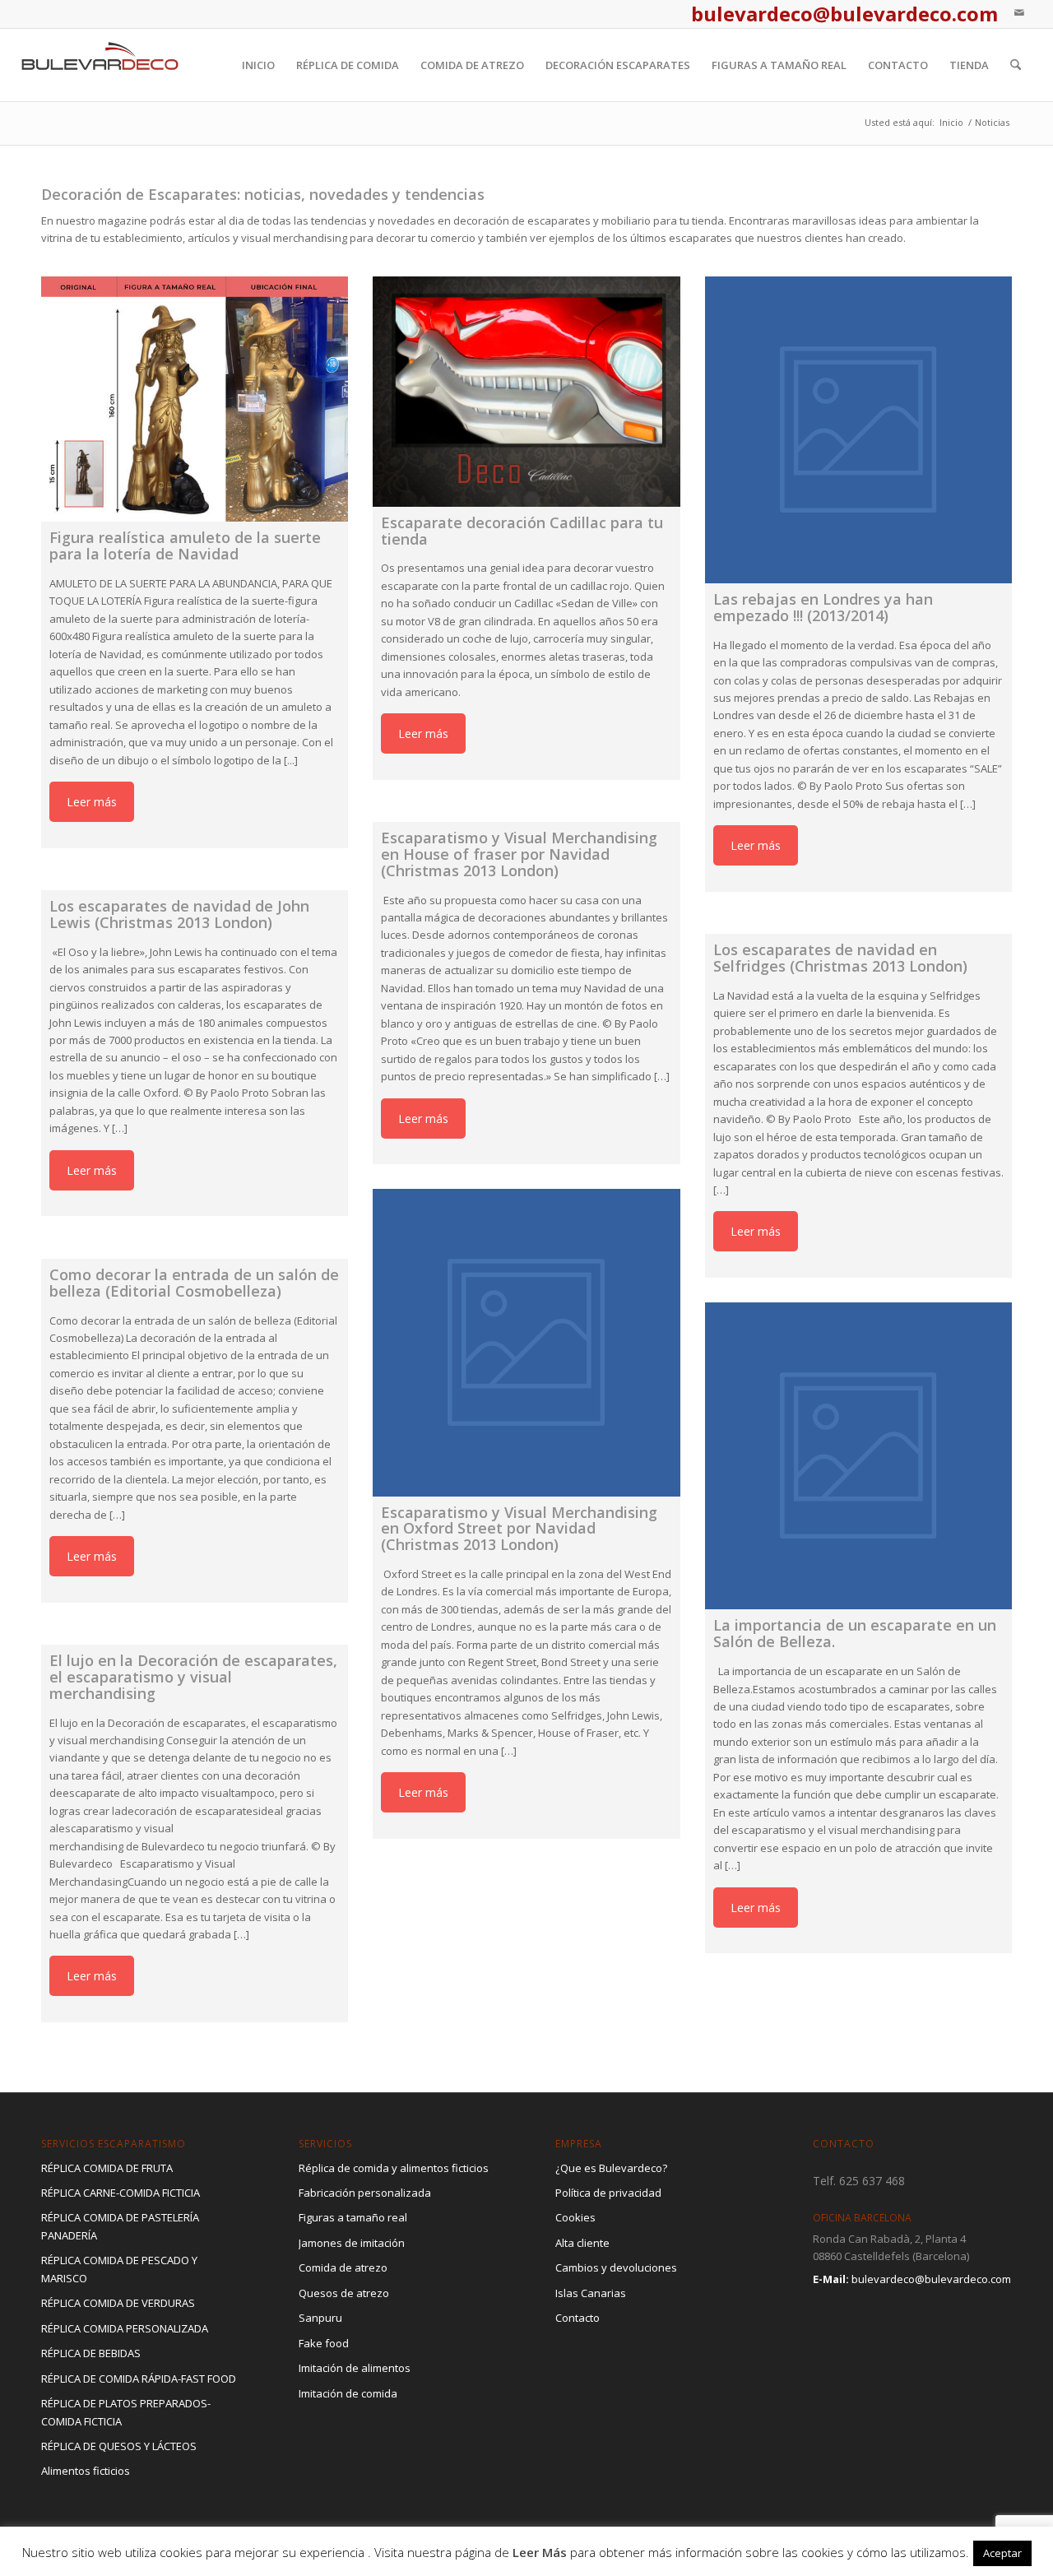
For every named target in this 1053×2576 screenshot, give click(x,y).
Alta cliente (582, 2243)
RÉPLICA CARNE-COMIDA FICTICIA (121, 2193)
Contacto (578, 2318)
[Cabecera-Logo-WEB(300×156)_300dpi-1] (100, 65)
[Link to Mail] (1019, 12)
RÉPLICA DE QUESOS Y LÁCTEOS (119, 2446)
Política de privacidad (608, 2193)
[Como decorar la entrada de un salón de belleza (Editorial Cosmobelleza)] (195, 1249)
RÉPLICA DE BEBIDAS (91, 2353)
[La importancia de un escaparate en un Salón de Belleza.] (858, 1456)
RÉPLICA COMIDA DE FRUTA (107, 2168)
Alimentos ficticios (86, 2471)
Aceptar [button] (1002, 2553)
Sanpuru (320, 2318)
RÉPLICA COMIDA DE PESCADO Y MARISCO (119, 2269)
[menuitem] (258, 65)
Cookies (575, 2217)
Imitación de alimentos (355, 2368)
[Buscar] (1016, 65)
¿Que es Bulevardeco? (611, 2168)
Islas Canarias (591, 2293)
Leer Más (540, 2552)
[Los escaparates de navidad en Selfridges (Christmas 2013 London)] (858, 925)
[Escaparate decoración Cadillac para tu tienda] (526, 392)
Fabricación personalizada (365, 2193)
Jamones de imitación (352, 2243)
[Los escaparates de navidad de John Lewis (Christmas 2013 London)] (195, 882)
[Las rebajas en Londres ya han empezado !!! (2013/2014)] (858, 430)
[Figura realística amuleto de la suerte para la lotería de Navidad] (195, 399)
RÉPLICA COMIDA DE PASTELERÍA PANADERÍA (120, 2226)
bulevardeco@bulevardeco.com (931, 2279)
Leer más (92, 802)
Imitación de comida (348, 2393)
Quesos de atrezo (344, 2293)
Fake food (324, 2343)
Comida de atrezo (343, 2267)
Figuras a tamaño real (353, 2217)
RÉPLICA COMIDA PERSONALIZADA (125, 2328)
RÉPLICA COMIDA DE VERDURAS (118, 2303)
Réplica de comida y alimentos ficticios (394, 2168)
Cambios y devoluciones (616, 2267)
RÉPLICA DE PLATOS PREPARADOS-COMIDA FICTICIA (126, 2412)
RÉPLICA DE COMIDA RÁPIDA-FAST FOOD (139, 2379)
